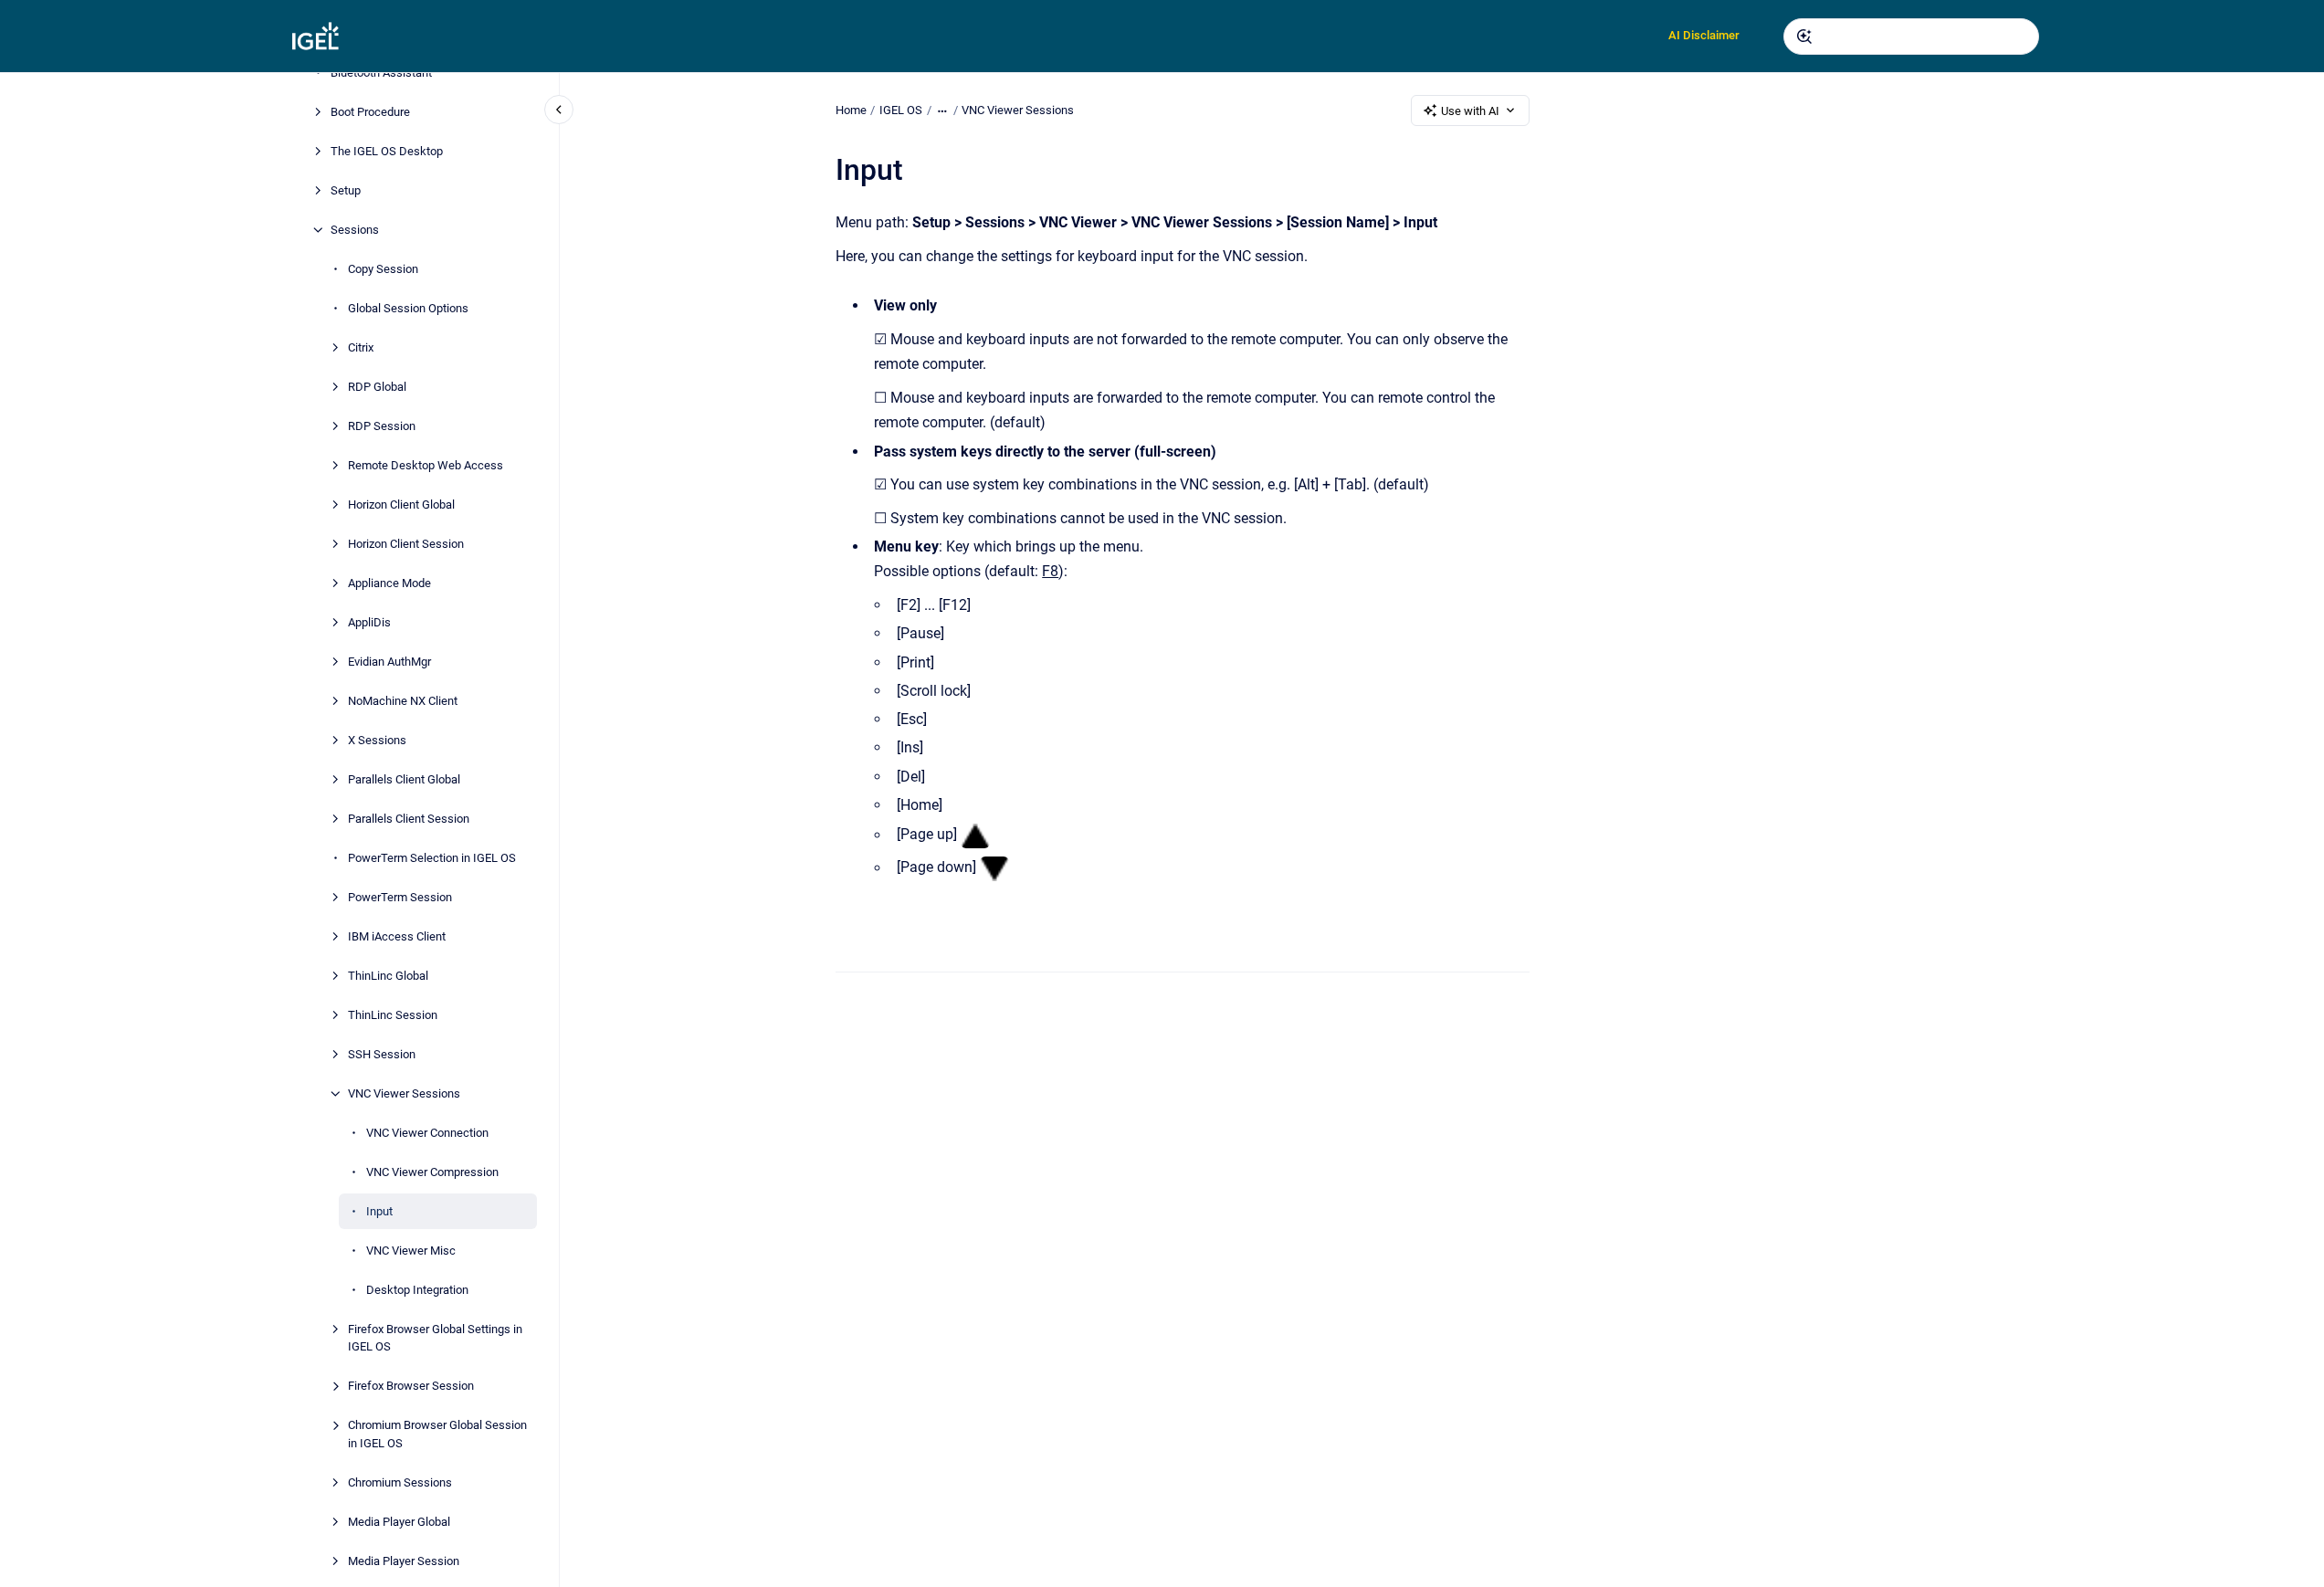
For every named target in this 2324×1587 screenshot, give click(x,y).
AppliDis (369, 622)
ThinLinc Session (393, 1015)
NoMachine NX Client (403, 701)
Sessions (355, 230)
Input (379, 1211)
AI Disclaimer (1704, 35)
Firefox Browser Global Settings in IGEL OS (435, 1338)
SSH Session (382, 1054)
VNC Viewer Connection (427, 1133)
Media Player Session (404, 1561)
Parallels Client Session (409, 819)
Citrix (361, 347)
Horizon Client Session (406, 544)
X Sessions (377, 740)
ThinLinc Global (388, 976)
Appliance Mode (389, 583)
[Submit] (1804, 37)
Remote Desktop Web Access (426, 465)
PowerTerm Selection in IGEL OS (432, 858)
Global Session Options (408, 308)
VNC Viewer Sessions (404, 1093)
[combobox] (1911, 37)
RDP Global (377, 387)
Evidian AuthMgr (389, 662)
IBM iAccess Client (397, 936)
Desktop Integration (417, 1290)
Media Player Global (399, 1522)
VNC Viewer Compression (432, 1172)
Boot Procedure (370, 112)
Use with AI (1470, 111)
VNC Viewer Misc (411, 1251)
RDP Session (382, 426)
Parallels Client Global (404, 779)
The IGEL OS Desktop (387, 151)
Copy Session (383, 269)
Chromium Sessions (400, 1482)
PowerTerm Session (400, 897)
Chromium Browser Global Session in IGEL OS (437, 1434)
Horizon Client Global (401, 504)
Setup (346, 190)
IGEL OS (901, 110)
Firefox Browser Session (411, 1386)
